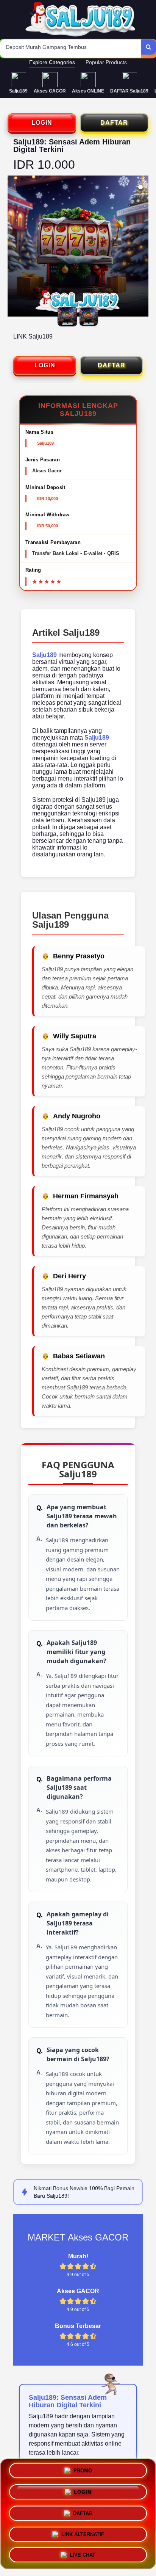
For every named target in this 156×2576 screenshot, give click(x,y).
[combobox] (71, 49)
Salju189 (44, 655)
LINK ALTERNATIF (83, 2531)
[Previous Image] (14, 247)
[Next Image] (142, 247)
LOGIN (42, 123)
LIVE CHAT (83, 2552)
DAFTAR (114, 123)
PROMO (83, 2472)
